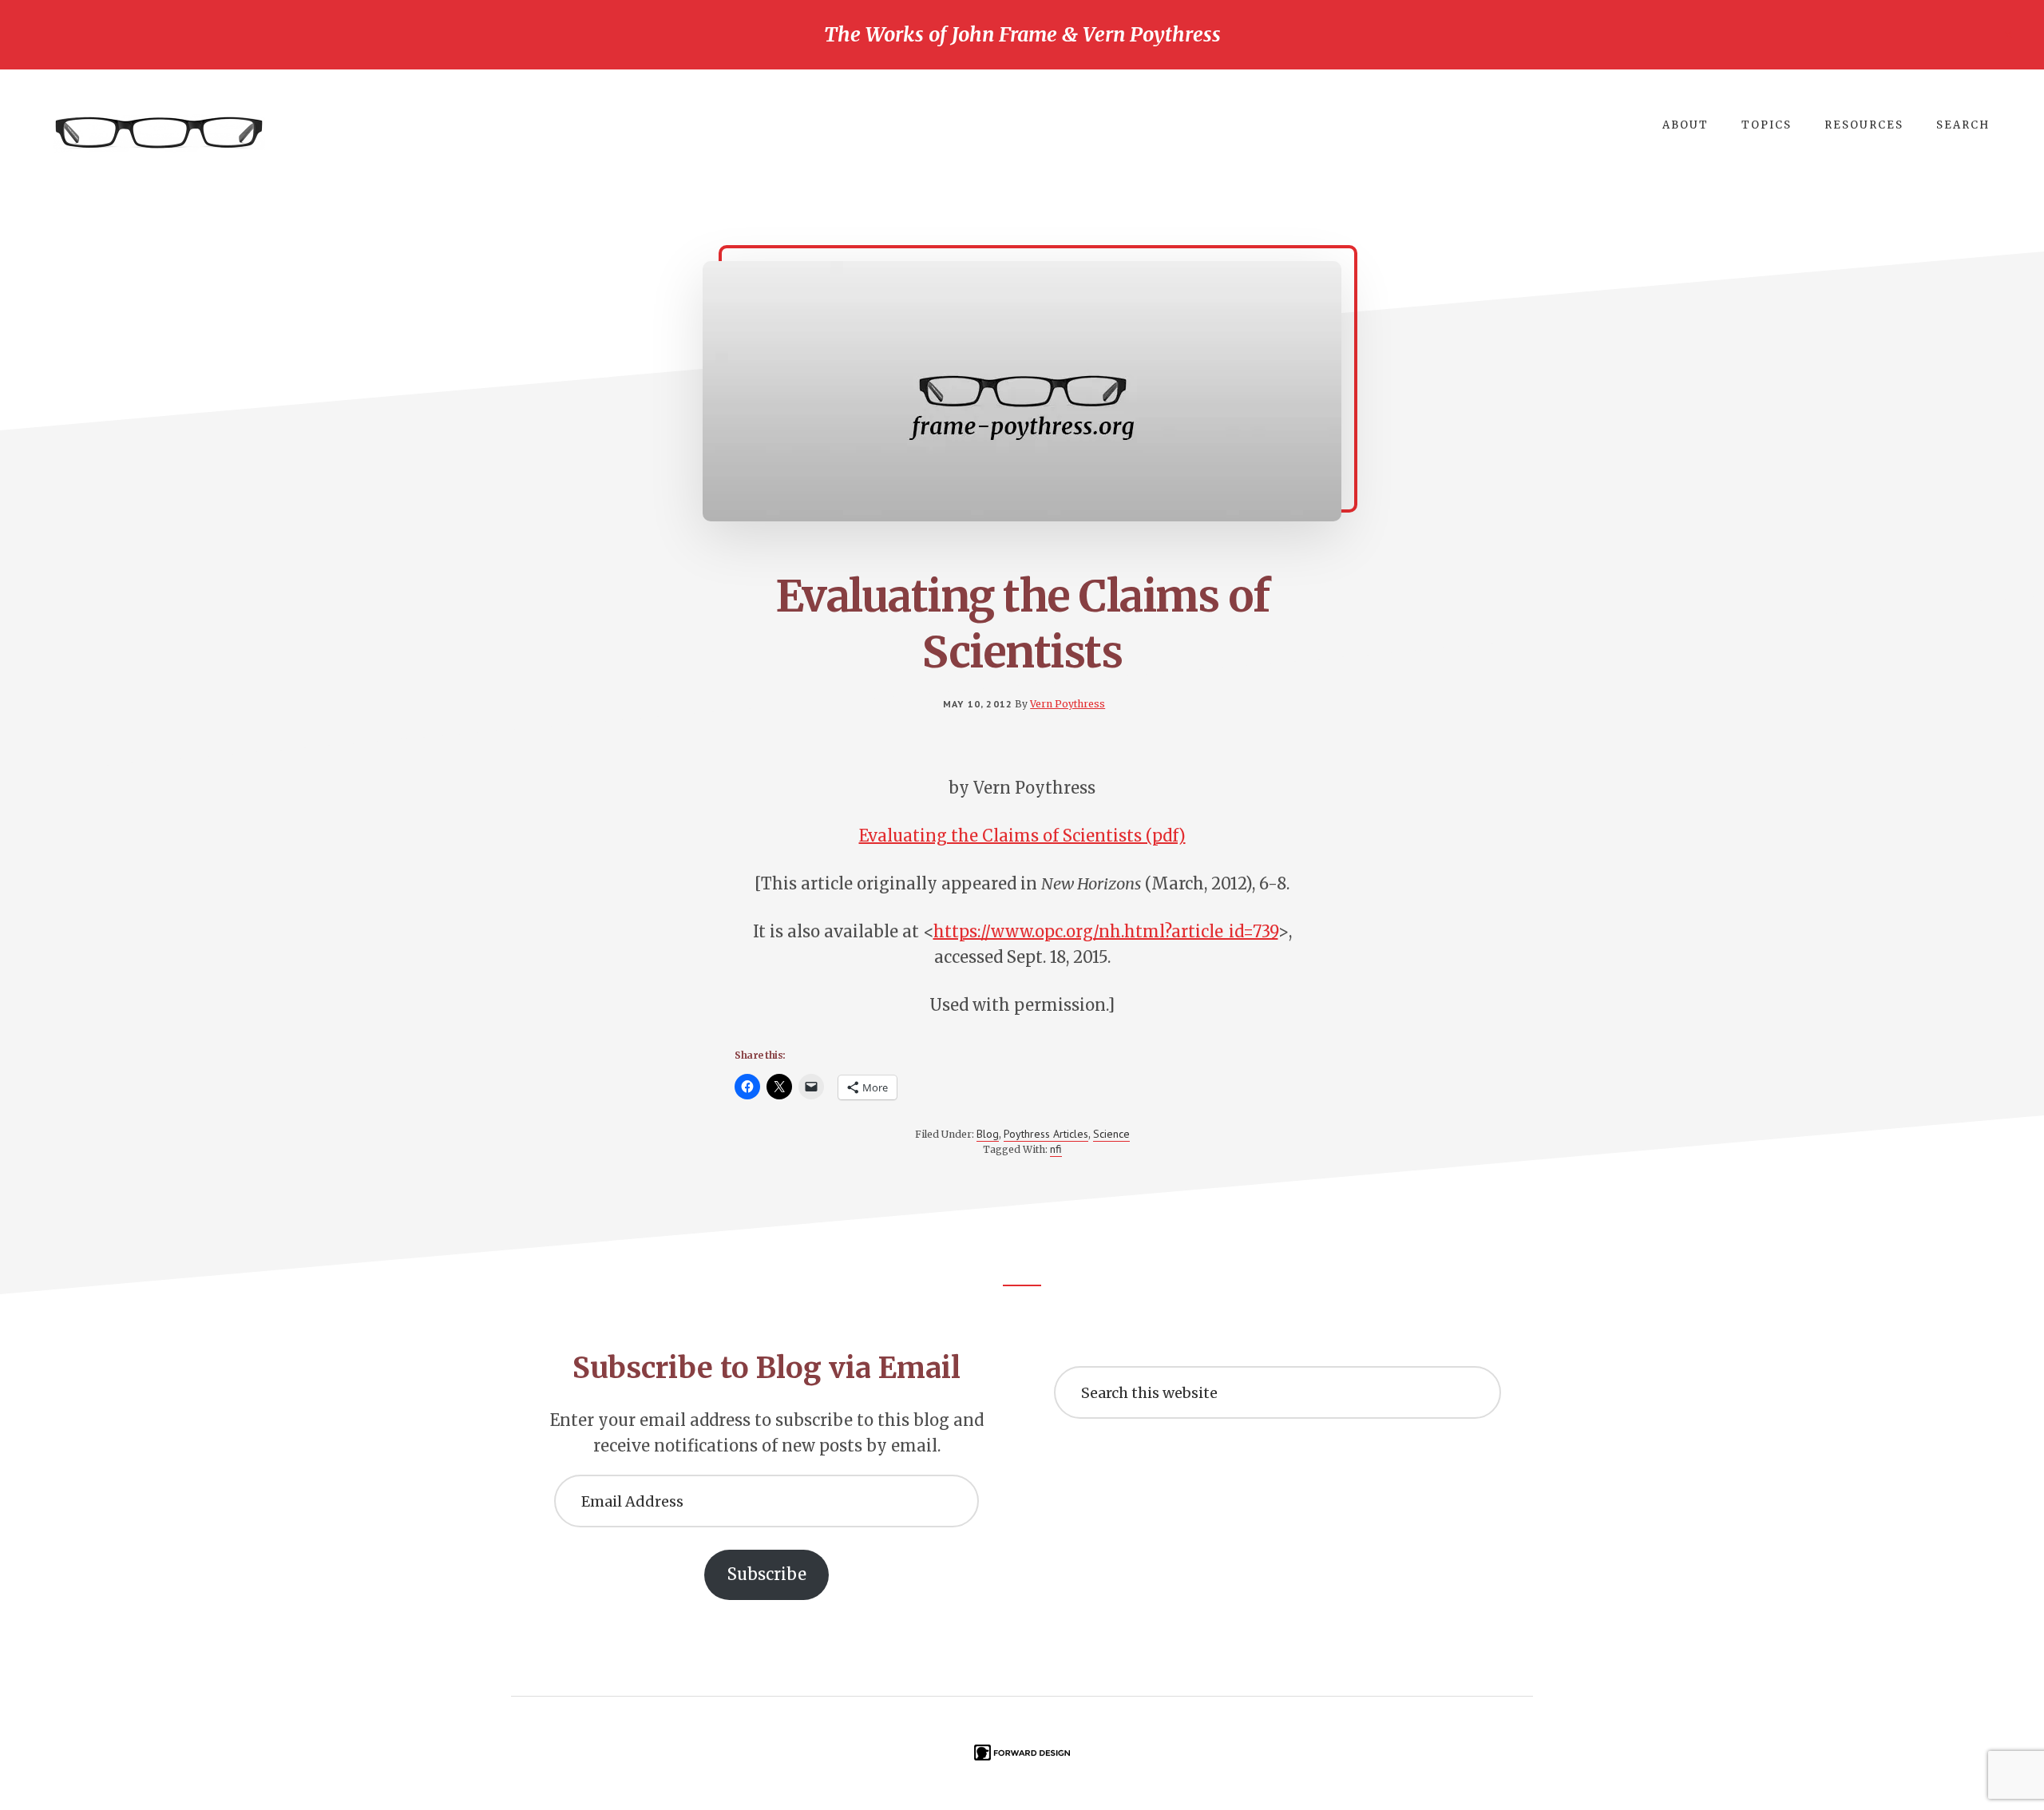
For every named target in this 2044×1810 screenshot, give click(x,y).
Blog (988, 1134)
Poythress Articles (1046, 1134)
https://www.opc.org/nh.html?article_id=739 (1106, 931)
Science (1111, 1134)
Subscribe (767, 1574)
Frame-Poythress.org (160, 133)
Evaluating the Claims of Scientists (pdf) (1022, 836)
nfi (1056, 1149)
